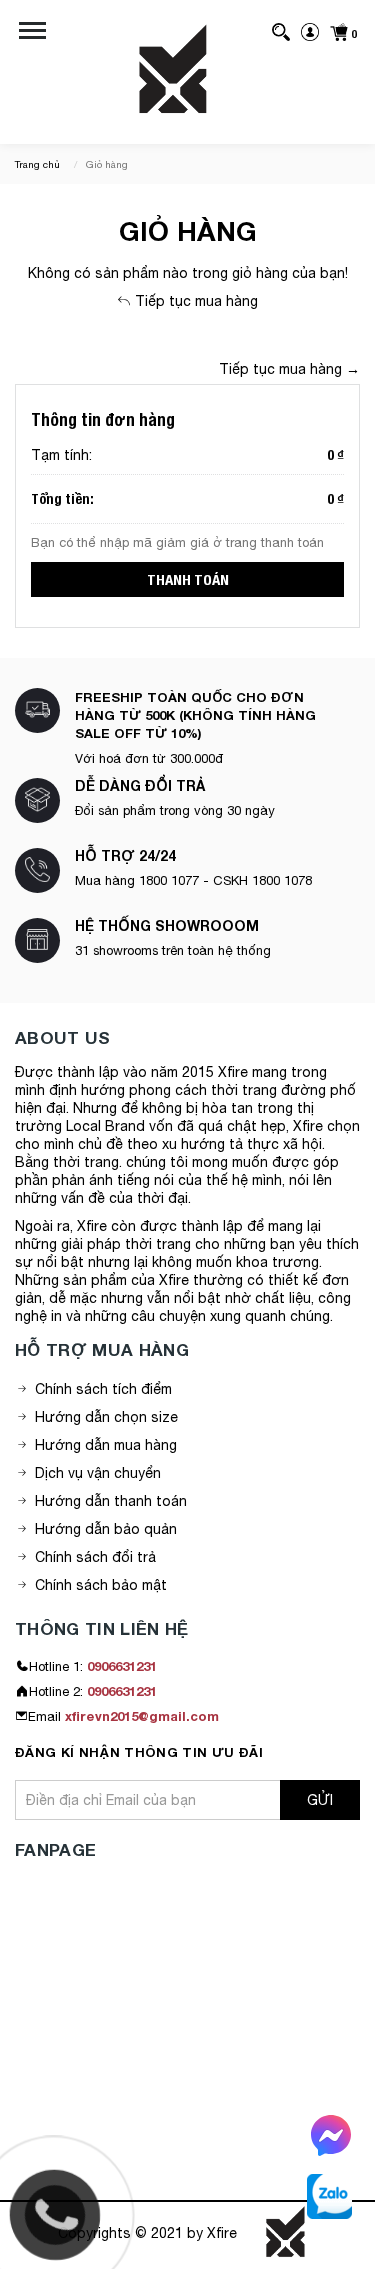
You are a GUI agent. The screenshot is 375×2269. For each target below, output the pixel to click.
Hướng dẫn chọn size (106, 1417)
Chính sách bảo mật (101, 1585)
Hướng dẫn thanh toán (111, 1501)
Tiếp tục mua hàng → (289, 369)
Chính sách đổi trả (95, 1557)
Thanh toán (188, 579)
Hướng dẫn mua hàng (106, 1445)
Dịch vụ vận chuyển (98, 1473)
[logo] (173, 74)
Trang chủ (37, 164)
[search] (281, 31)
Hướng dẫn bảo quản (106, 1529)
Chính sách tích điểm (103, 1389)
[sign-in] (310, 31)
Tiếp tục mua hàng (194, 301)
